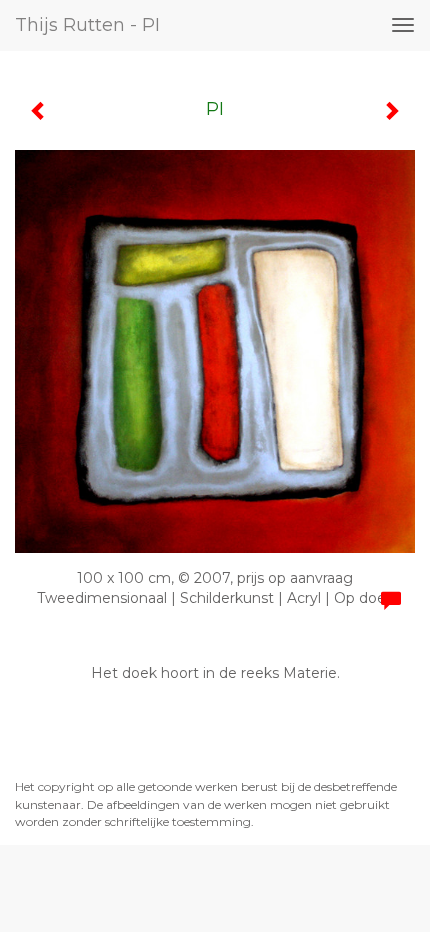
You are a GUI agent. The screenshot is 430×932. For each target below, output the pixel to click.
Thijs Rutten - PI (87, 25)
